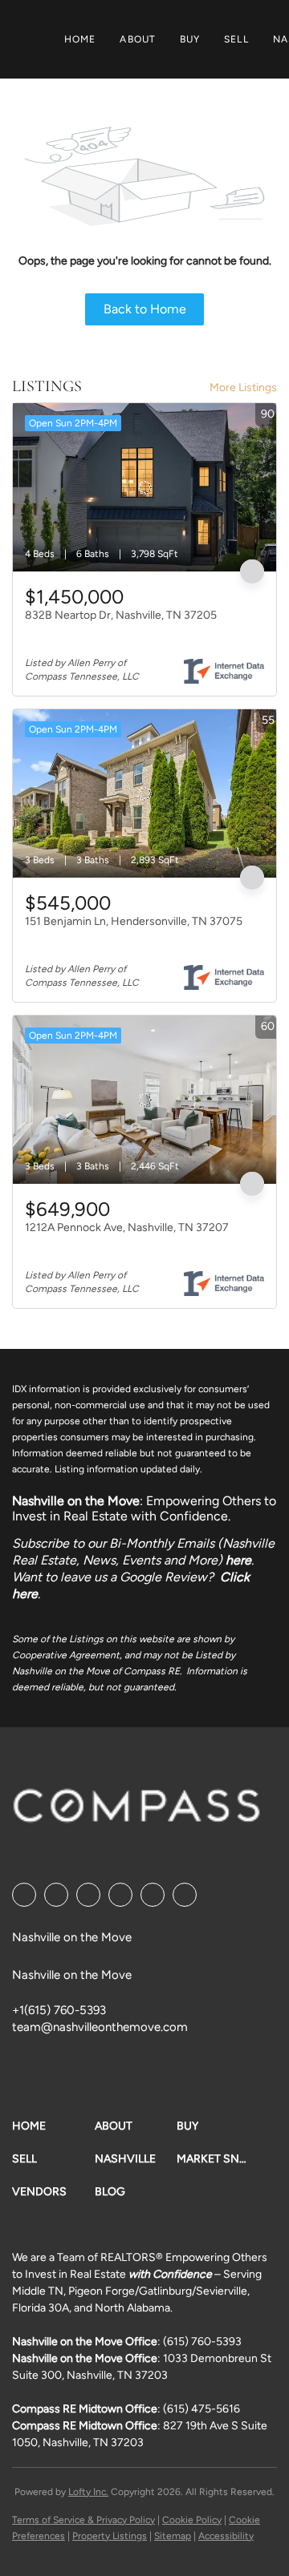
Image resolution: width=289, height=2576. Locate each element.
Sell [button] (236, 39)
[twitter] (88, 1895)
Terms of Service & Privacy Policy (83, 2520)
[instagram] (153, 1895)
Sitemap (173, 2536)
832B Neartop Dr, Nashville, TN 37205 (121, 615)
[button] (53, 2126)
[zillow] (120, 1895)
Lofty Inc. (88, 2492)
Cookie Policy (192, 2520)
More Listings (243, 388)
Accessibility (226, 2536)
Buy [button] (190, 39)
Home (80, 39)
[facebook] (24, 1895)
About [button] (138, 39)
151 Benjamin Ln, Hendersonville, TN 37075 (134, 921)
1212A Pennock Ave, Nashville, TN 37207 (127, 1227)
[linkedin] (56, 1895)
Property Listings (110, 2536)
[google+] (185, 1895)
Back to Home (145, 309)
